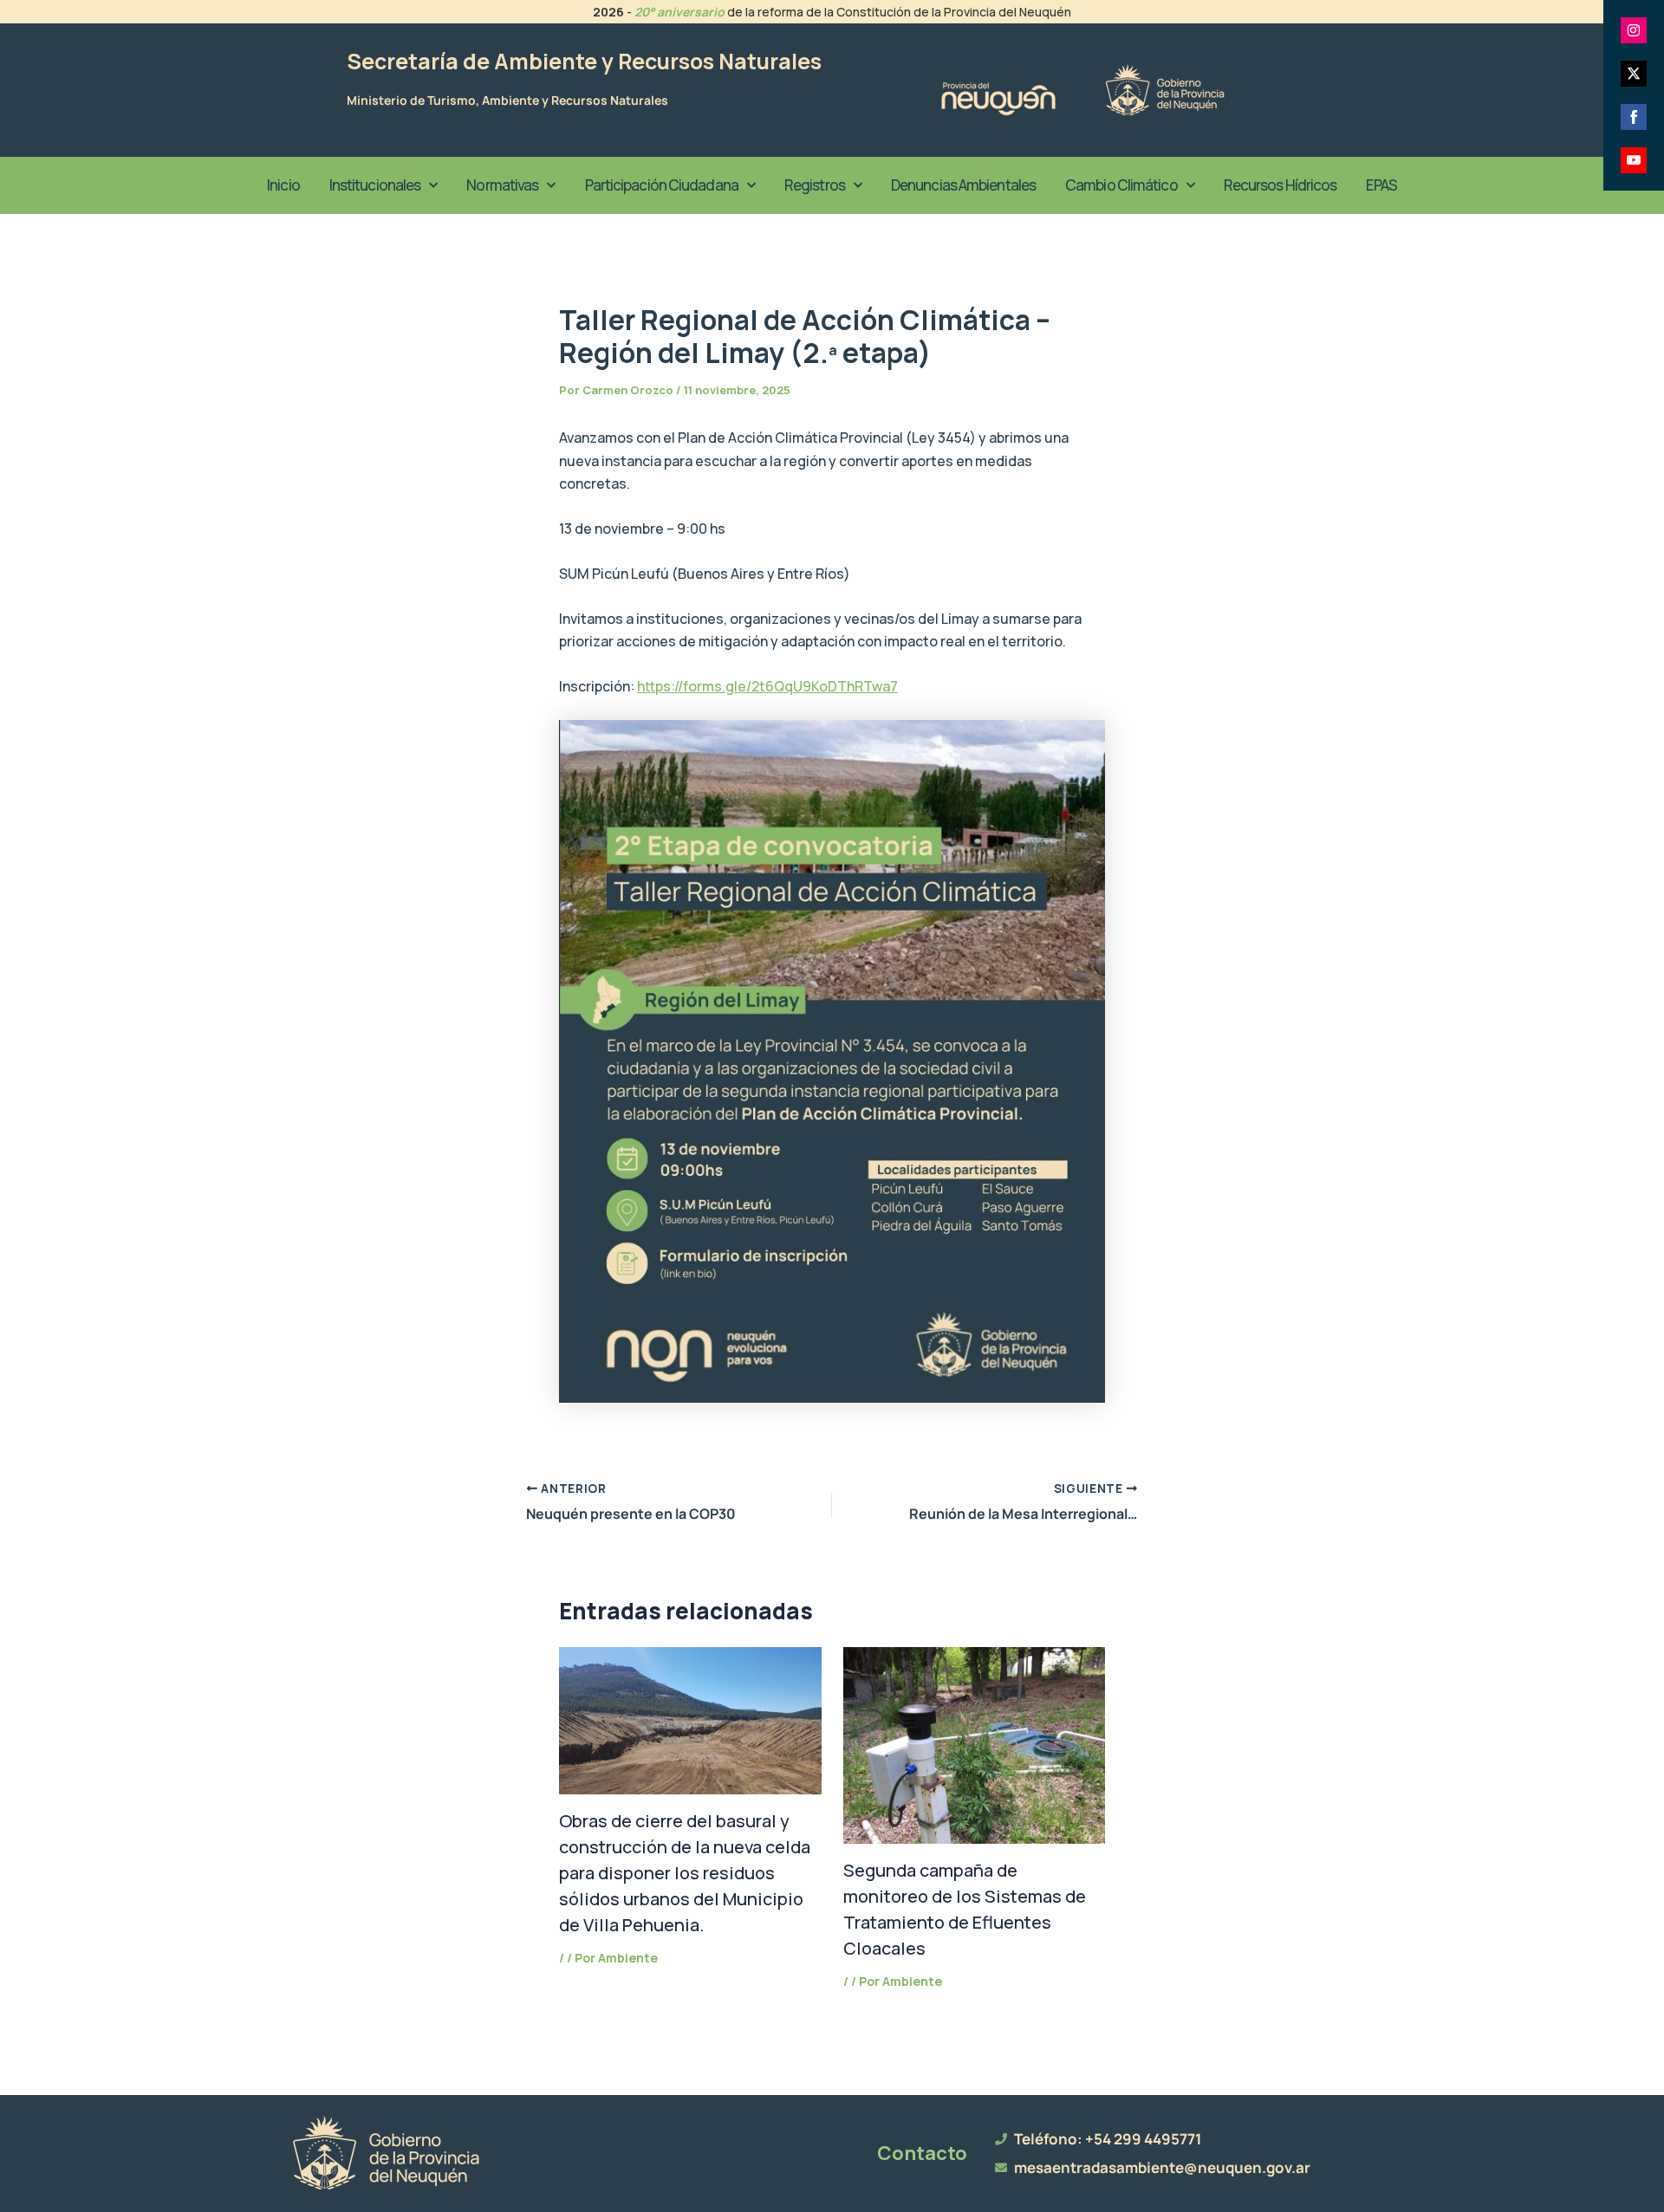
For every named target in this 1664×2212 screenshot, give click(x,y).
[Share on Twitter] (1634, 74)
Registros (815, 185)
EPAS (1381, 185)
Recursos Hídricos (1280, 185)
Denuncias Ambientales (963, 185)
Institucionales (375, 185)
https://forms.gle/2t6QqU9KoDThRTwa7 (767, 686)
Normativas (502, 185)
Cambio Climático (1121, 185)
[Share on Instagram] (1634, 30)
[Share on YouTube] (1634, 160)
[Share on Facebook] (1634, 117)
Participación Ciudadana (662, 185)
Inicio (283, 185)
